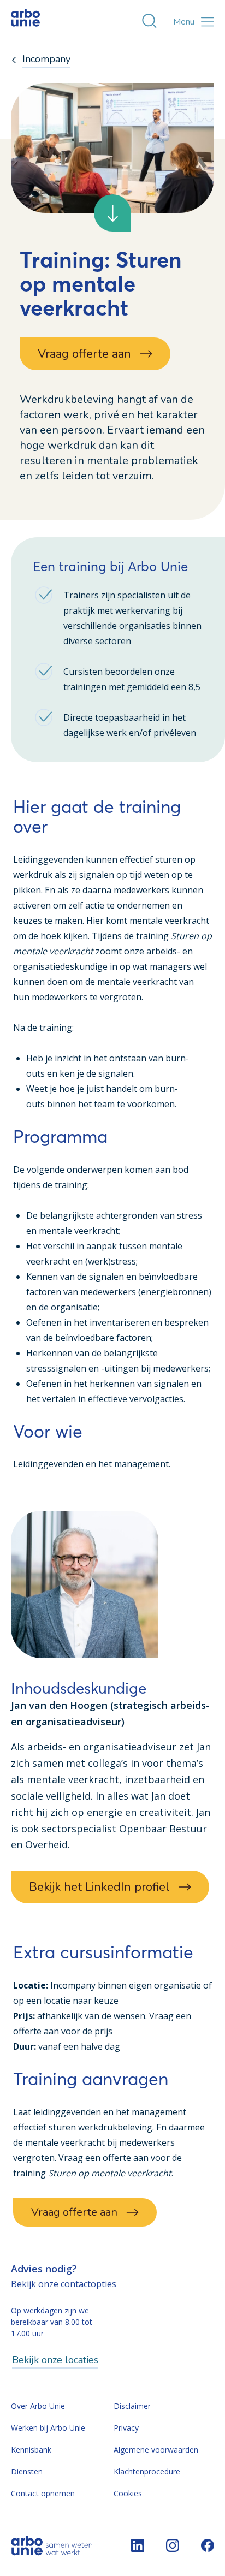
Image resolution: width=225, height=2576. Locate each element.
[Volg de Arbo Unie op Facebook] (208, 2545)
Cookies (128, 2493)
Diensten (27, 2471)
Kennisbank (31, 2450)
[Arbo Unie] (35, 22)
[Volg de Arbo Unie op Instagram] (173, 2545)
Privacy (126, 2428)
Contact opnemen (43, 2493)
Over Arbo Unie (38, 2406)
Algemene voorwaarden (156, 2450)
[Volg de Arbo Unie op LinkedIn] (138, 2545)
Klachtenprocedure (147, 2471)
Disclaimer (132, 2406)
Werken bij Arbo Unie (48, 2428)
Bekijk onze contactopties (64, 2284)
